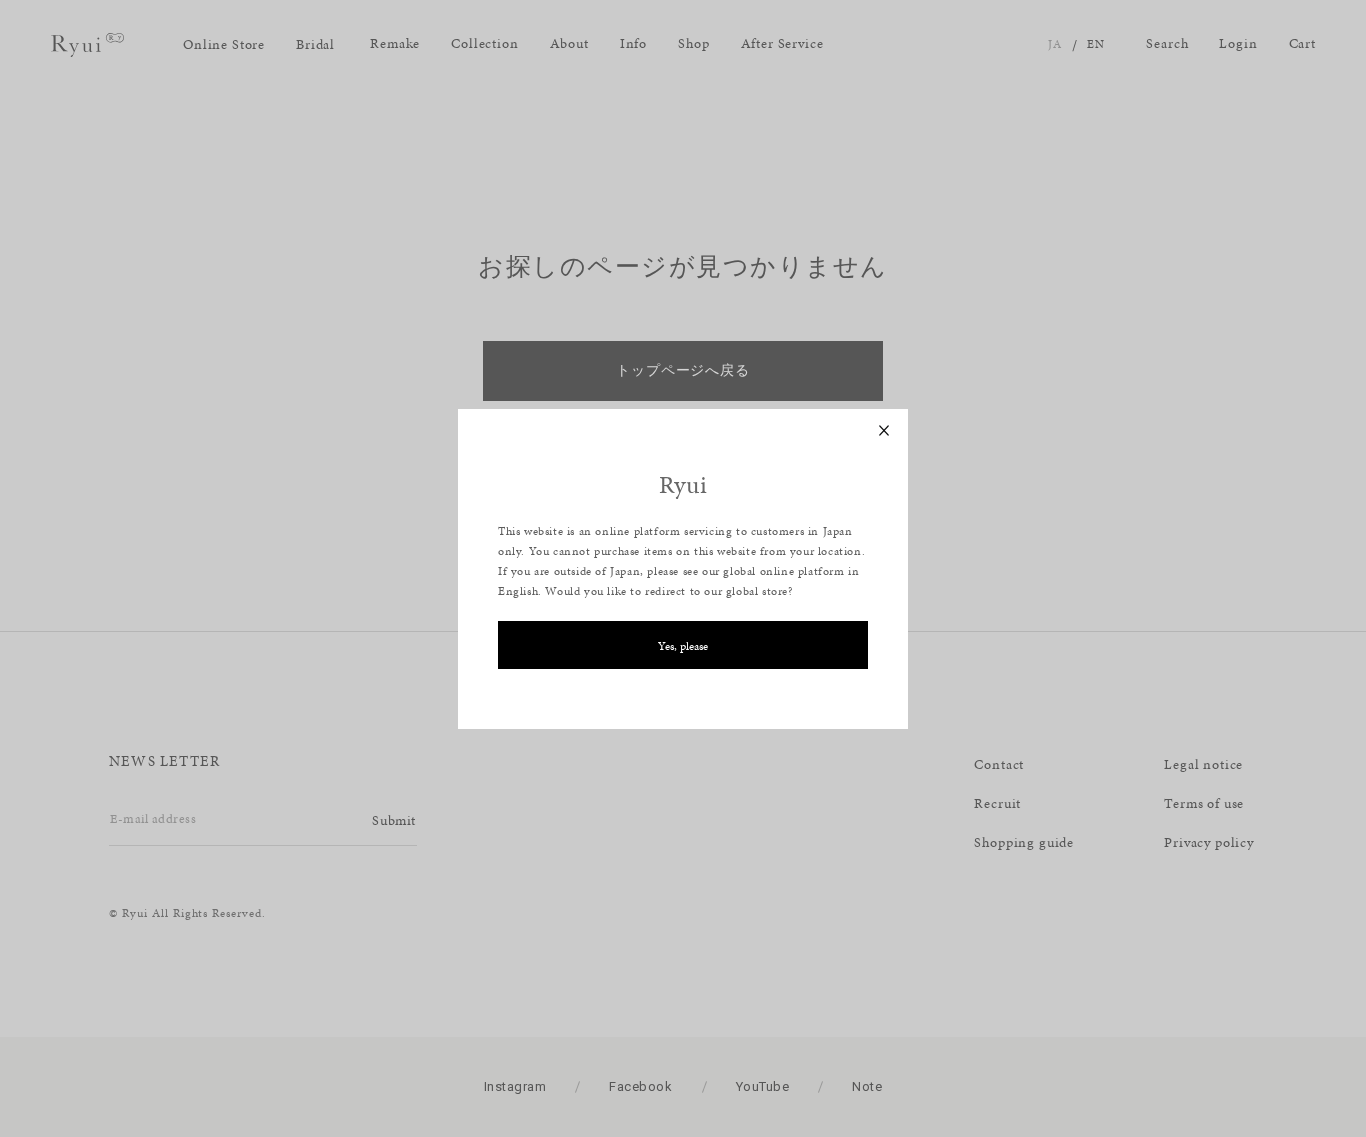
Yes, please (683, 646)
